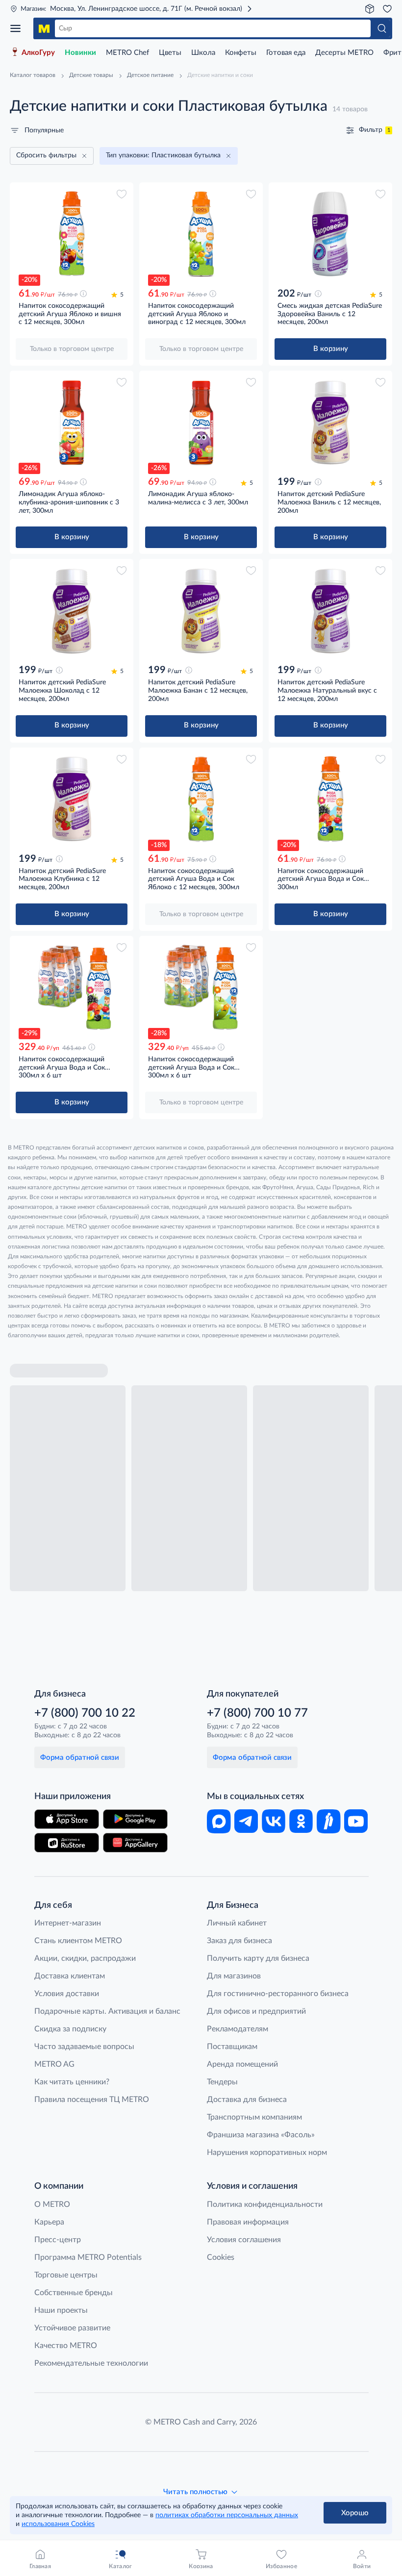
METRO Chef (127, 53)
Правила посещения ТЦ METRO (92, 2100)
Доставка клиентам (70, 1976)
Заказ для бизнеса (239, 1941)
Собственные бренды (74, 2293)
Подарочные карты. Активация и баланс (107, 2011)
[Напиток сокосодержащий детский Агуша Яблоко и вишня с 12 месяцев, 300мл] (72, 234)
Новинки (80, 53)
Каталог (19, 28)
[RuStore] (67, 1843)
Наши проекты (61, 2310)
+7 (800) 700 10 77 (257, 1713)
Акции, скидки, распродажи (85, 1958)
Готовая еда (286, 53)
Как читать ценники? (72, 2082)
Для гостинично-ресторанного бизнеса (278, 1994)
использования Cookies (58, 2524)
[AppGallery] (135, 1843)
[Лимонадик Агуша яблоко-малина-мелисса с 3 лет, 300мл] (201, 422)
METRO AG (54, 2064)
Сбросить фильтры (46, 155)
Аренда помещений (242, 2064)
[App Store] (67, 1819)
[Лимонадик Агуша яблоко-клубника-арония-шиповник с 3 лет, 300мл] (72, 422)
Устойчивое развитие (72, 2328)
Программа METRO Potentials (88, 2257)
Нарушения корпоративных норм (267, 2152)
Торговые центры (66, 2275)
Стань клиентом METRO (78, 1941)
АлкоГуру (38, 53)
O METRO (52, 2204)
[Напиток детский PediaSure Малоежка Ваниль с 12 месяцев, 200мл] (330, 422)
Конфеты (241, 53)
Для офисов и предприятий (256, 2011)
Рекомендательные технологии (91, 2363)
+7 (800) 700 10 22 (85, 1713)
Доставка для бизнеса (247, 2100)
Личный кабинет (237, 1923)
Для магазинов (234, 1976)
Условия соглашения (244, 2240)
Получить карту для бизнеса (258, 1958)
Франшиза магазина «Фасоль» (261, 2135)
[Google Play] (135, 1819)
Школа (203, 53)
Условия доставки (67, 1994)
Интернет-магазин (68, 1923)
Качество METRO (66, 2346)
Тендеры (222, 2082)
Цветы (170, 53)
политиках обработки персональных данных (227, 2515)
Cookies (221, 2257)
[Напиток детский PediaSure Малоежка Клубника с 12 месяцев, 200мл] (72, 799)
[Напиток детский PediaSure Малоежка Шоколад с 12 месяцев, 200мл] (72, 611)
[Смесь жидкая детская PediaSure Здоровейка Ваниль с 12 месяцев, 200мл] (330, 234)
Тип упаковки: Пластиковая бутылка (163, 155)
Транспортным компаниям (254, 2117)
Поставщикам (232, 2047)
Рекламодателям (238, 2029)
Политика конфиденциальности (265, 2204)
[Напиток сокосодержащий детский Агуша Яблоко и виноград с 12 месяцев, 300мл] (201, 234)
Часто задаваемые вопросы (84, 2047)
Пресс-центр (58, 2240)
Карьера (49, 2222)
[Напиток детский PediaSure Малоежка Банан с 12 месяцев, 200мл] (201, 611)
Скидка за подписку (70, 2029)
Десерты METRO (344, 53)
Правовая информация (248, 2222)
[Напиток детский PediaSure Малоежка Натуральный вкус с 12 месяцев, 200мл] (330, 611)
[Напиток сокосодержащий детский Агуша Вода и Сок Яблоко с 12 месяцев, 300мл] (201, 799)
